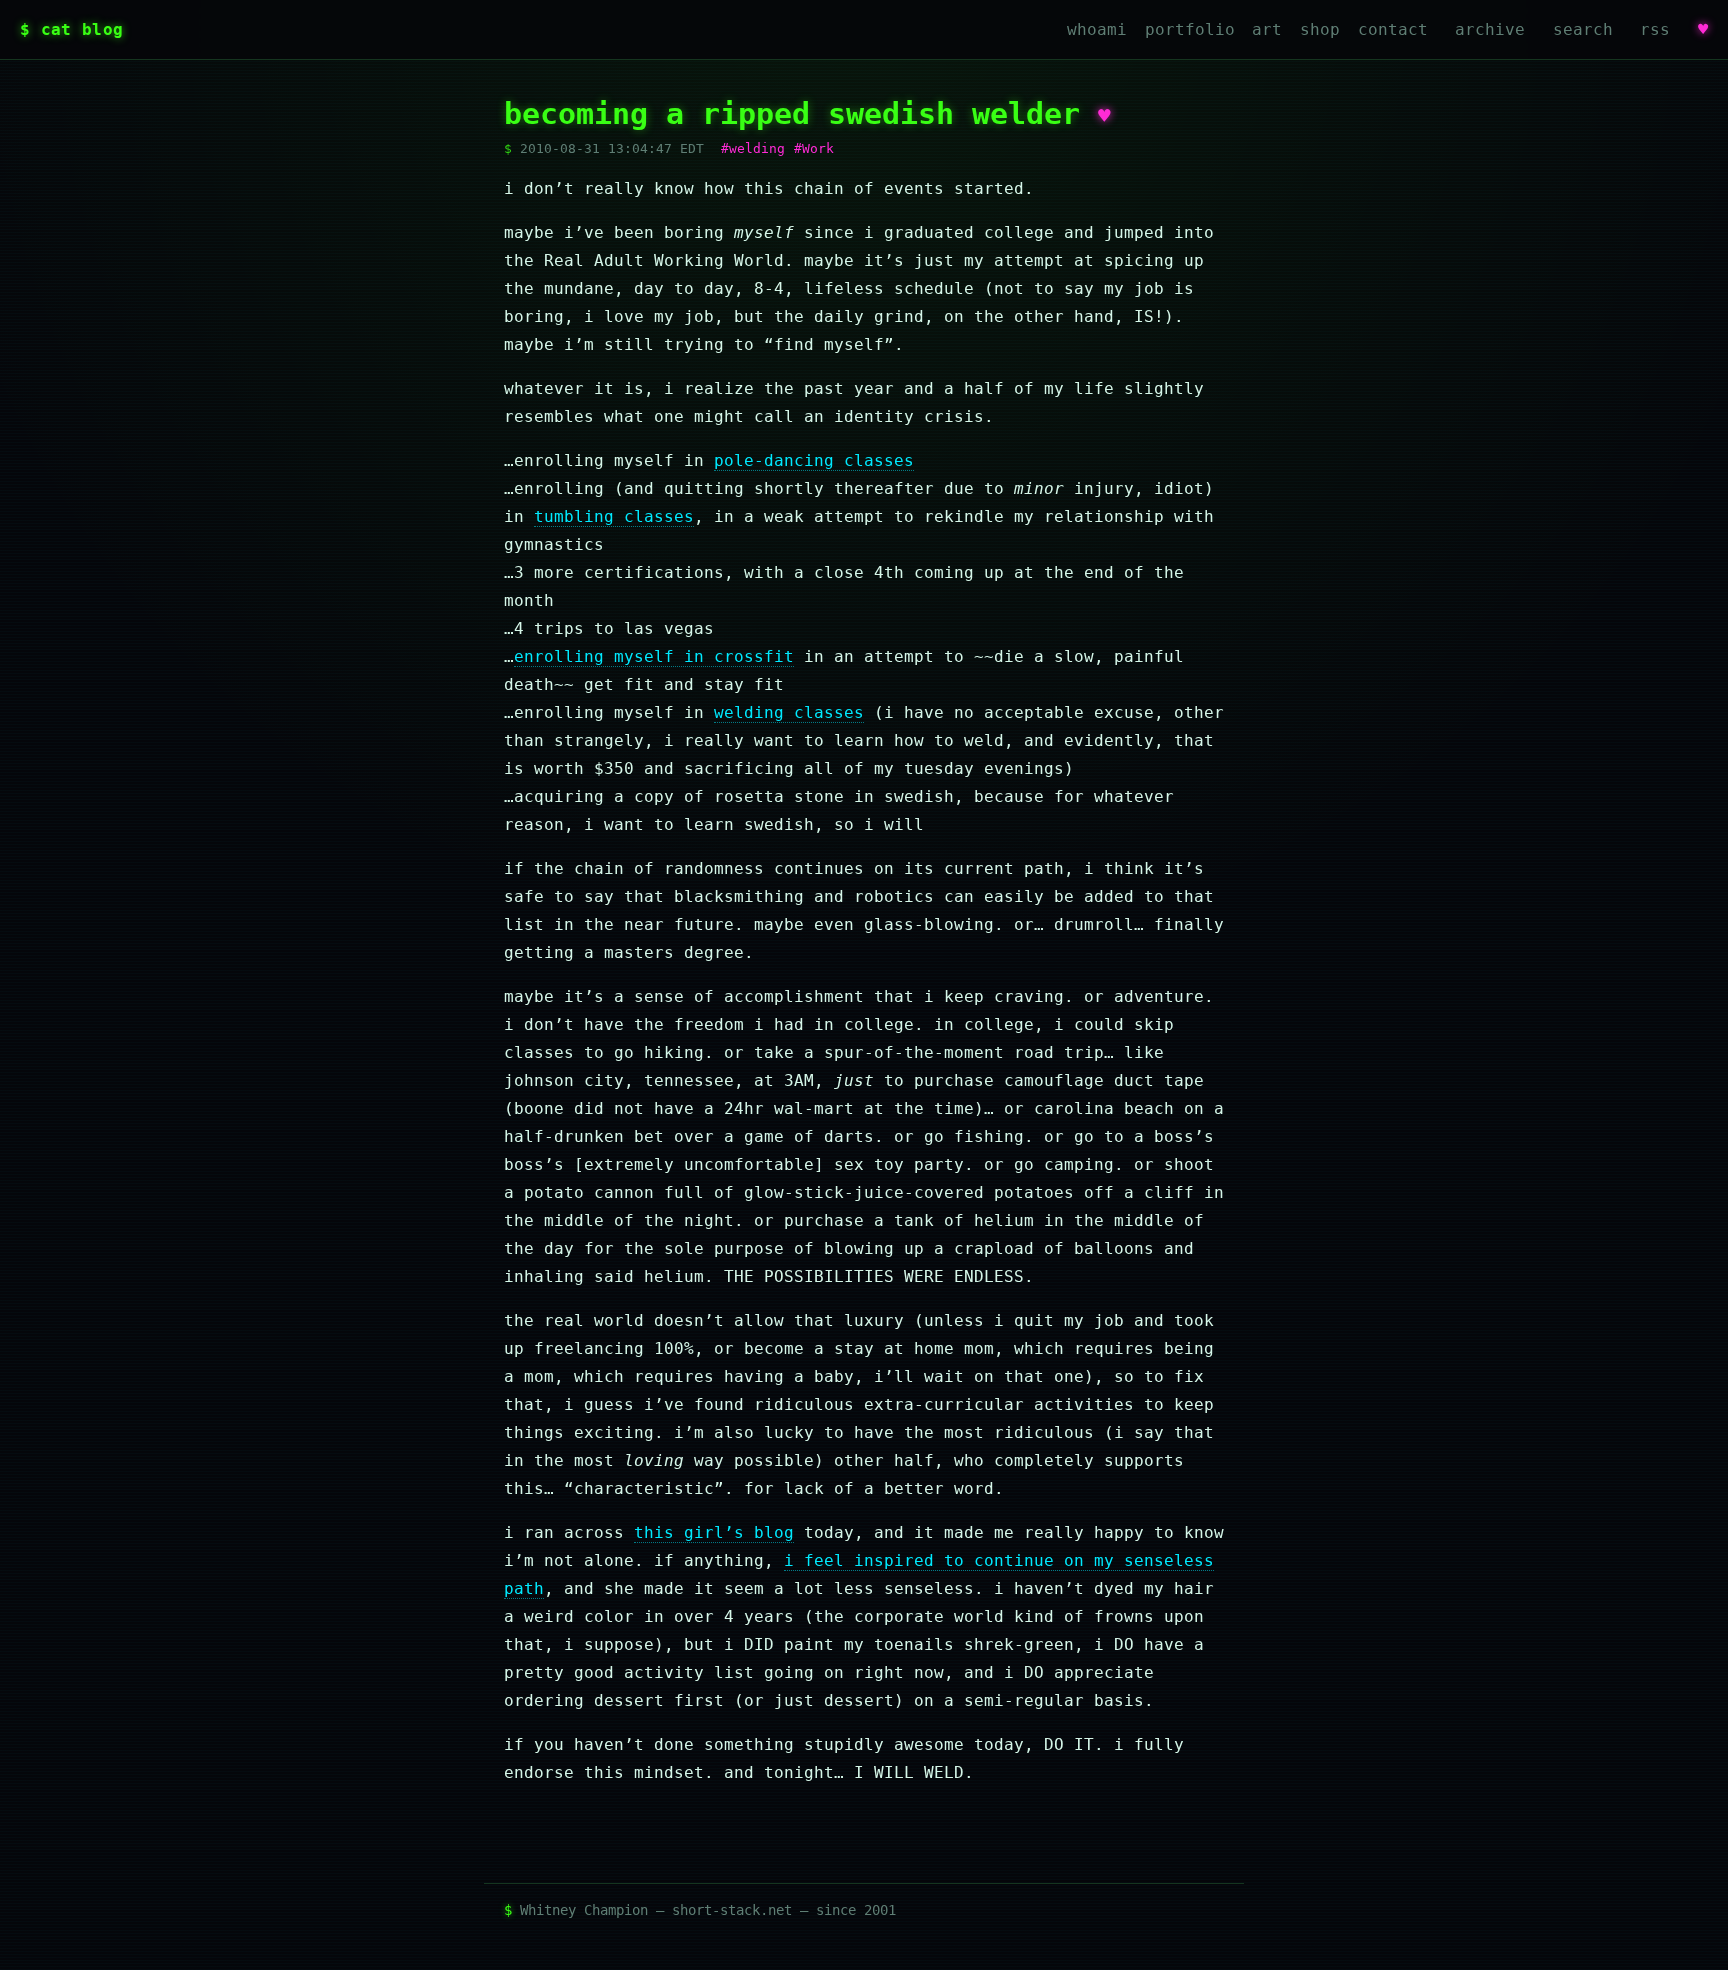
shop (1320, 29)
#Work (814, 148)
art (1267, 29)
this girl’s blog (714, 1532)
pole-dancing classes (814, 460)
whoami (1097, 29)
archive (1490, 29)
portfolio (1190, 29)
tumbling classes (614, 516)
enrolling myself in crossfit (654, 656)
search (1583, 29)
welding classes (789, 712)
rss (1655, 29)
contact (1393, 29)
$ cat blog (71, 29)
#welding (753, 148)
